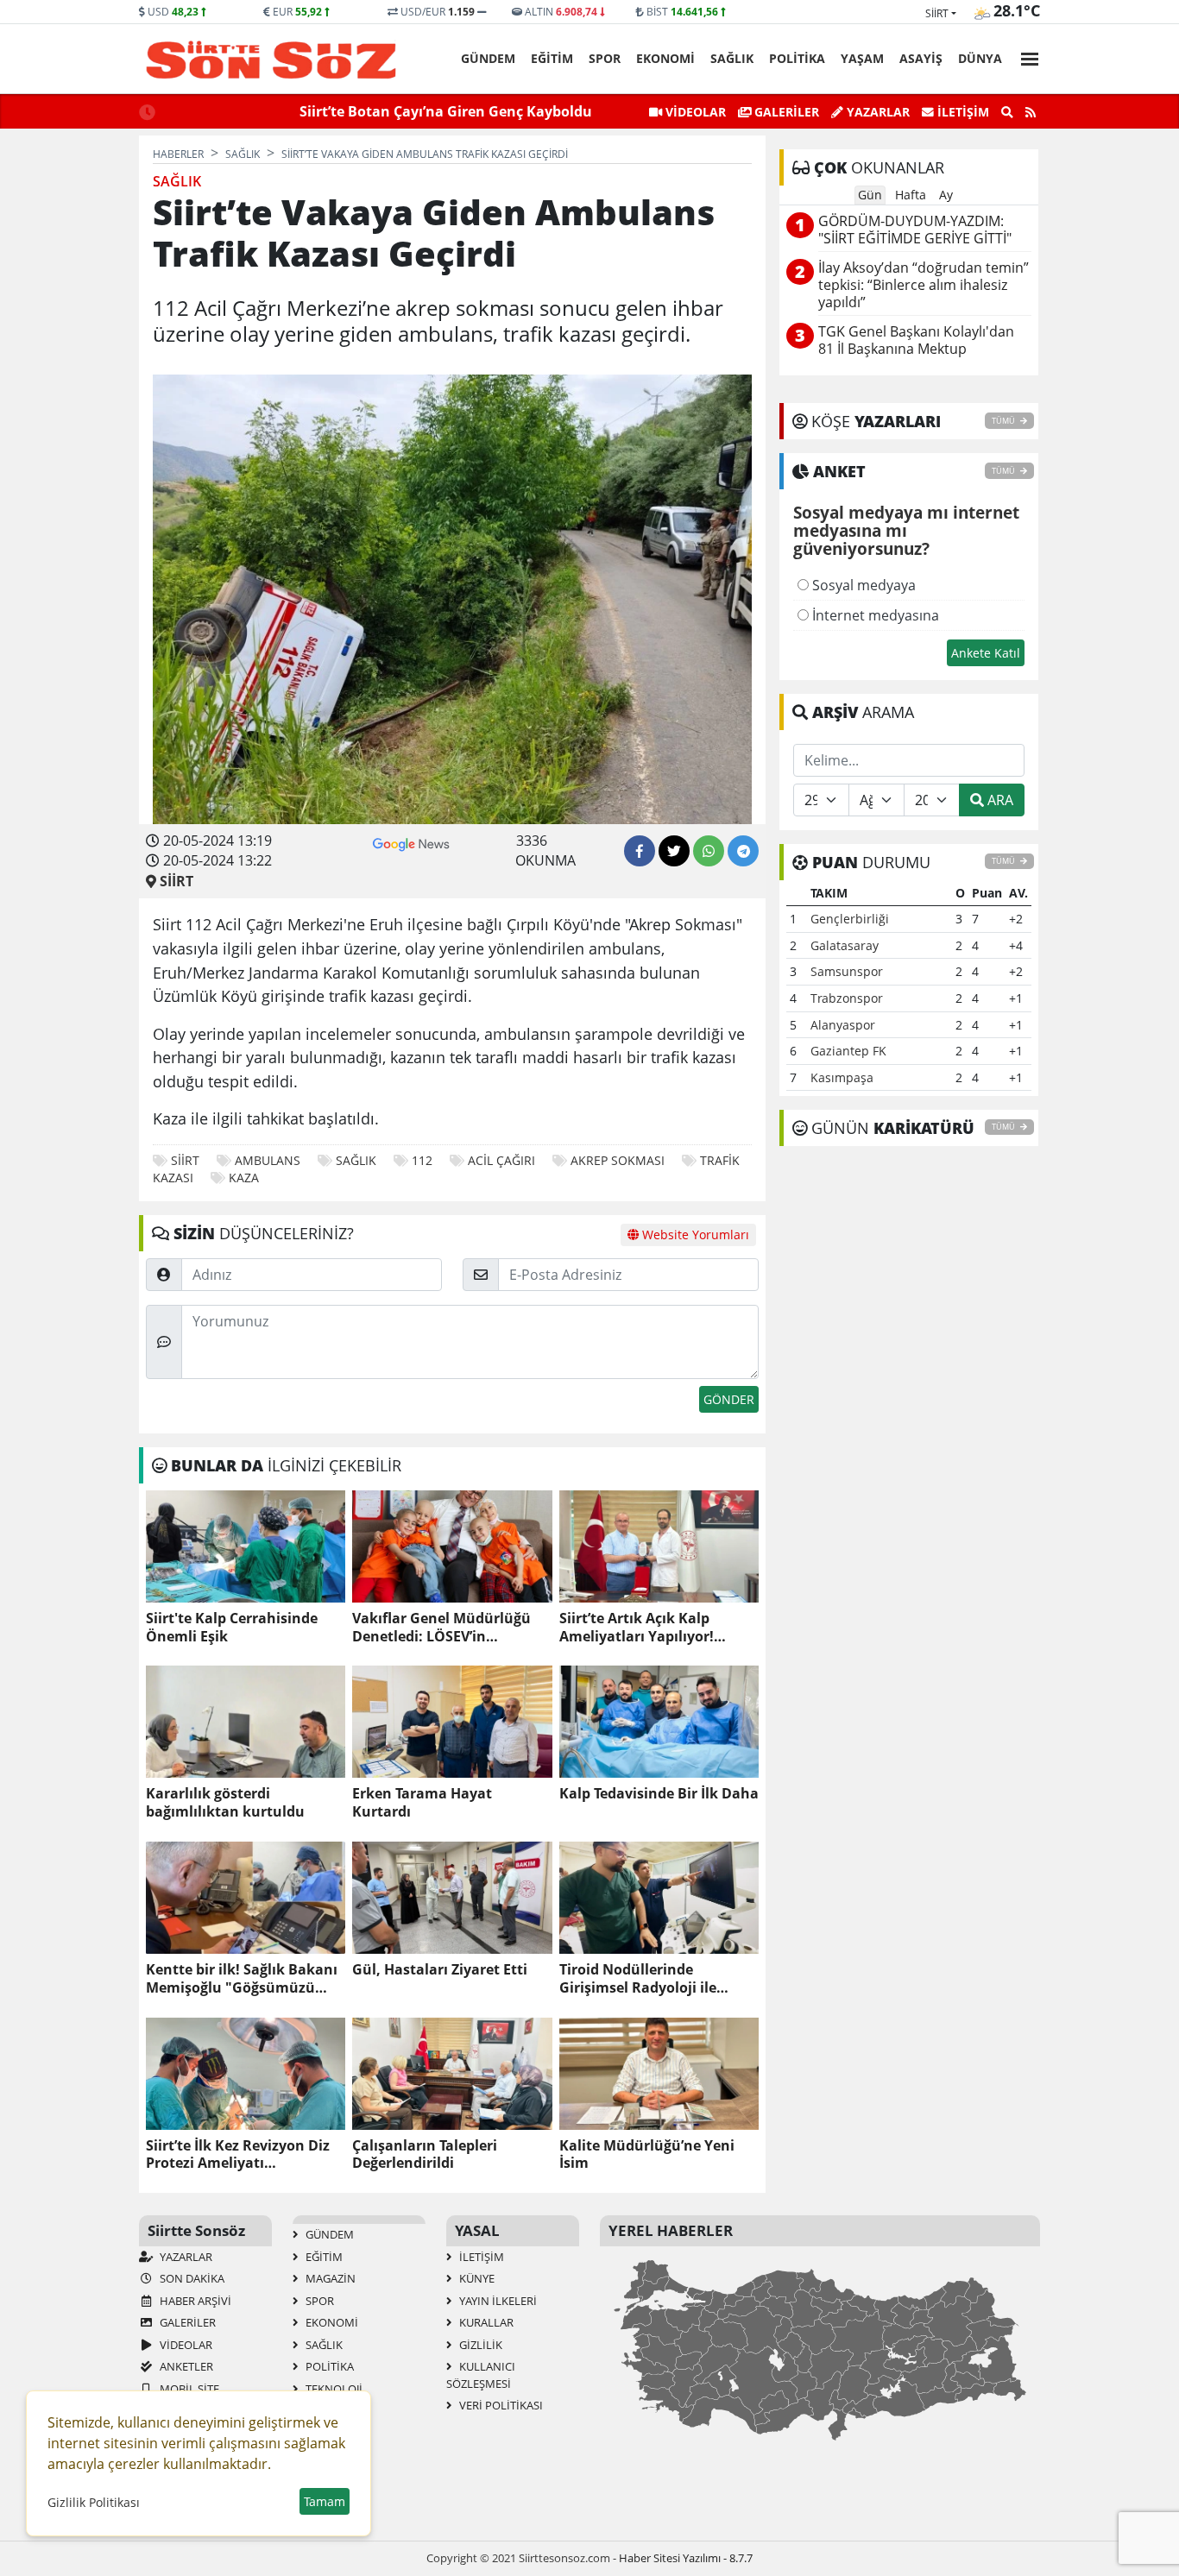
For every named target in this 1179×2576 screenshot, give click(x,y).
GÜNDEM (488, 58)
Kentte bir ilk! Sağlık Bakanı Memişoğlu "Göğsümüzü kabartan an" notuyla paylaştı (242, 1979)
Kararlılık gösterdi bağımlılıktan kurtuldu (225, 1803)
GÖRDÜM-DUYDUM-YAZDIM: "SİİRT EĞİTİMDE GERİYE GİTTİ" (915, 230)
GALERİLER (785, 112)
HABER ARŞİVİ (194, 2301)
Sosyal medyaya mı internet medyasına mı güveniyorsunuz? (906, 532)
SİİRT (185, 1160)
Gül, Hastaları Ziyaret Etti (440, 1970)
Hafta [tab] (911, 195)
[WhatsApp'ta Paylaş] (709, 851)
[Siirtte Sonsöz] (271, 60)
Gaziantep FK (848, 1051)
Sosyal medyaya (862, 585)
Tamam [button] (325, 2501)
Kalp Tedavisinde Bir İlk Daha (659, 1794)
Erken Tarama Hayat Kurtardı (422, 1803)
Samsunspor (847, 971)
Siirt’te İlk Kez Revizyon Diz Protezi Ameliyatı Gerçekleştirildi (238, 2155)
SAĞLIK (732, 58)
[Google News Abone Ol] (411, 842)
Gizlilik (479, 2345)
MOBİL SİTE (188, 2389)
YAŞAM (862, 58)
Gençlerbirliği (850, 919)
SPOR (605, 58)
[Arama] (1007, 112)
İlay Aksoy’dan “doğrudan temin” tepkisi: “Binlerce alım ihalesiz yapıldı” (924, 285)
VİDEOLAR (694, 112)
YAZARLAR (185, 2257)
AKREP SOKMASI (618, 1160)
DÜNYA (980, 58)
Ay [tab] (946, 195)
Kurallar (485, 2322)
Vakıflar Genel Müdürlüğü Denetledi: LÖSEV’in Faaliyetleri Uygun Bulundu (447, 1628)
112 (422, 1160)
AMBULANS (268, 1160)
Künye (476, 2278)
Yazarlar (876, 112)
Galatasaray (845, 945)
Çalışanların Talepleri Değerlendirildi (425, 2155)
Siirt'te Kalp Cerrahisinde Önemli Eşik (232, 1628)
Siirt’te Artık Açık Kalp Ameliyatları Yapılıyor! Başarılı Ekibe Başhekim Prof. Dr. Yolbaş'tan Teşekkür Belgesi (659, 1628)
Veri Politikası (500, 2405)
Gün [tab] (870, 195)
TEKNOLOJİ (333, 2389)
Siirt (937, 13)
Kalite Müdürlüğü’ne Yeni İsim (647, 2155)
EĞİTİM (552, 58)
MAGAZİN (329, 2278)
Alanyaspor (843, 1025)
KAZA (244, 1178)
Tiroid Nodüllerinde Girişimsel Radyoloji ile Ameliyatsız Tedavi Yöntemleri (638, 1979)
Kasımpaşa (842, 1077)
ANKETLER (185, 2366)
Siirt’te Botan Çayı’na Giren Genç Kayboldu (446, 111)
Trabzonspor (847, 998)
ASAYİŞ (921, 58)
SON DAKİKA (191, 2278)
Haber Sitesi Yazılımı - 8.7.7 (686, 2558)
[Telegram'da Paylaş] (743, 851)
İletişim (961, 112)
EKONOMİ (665, 58)
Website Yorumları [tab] (694, 1234)
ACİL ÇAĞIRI (501, 1160)
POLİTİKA (797, 58)
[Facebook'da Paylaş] (640, 851)
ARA (999, 800)
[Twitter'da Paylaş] (674, 851)
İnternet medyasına (874, 615)
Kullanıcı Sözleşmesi (481, 2375)
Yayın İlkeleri (497, 2301)
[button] (1025, 57)
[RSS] (1031, 112)
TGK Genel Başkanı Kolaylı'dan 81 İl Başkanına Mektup (916, 340)
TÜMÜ (1004, 421)
